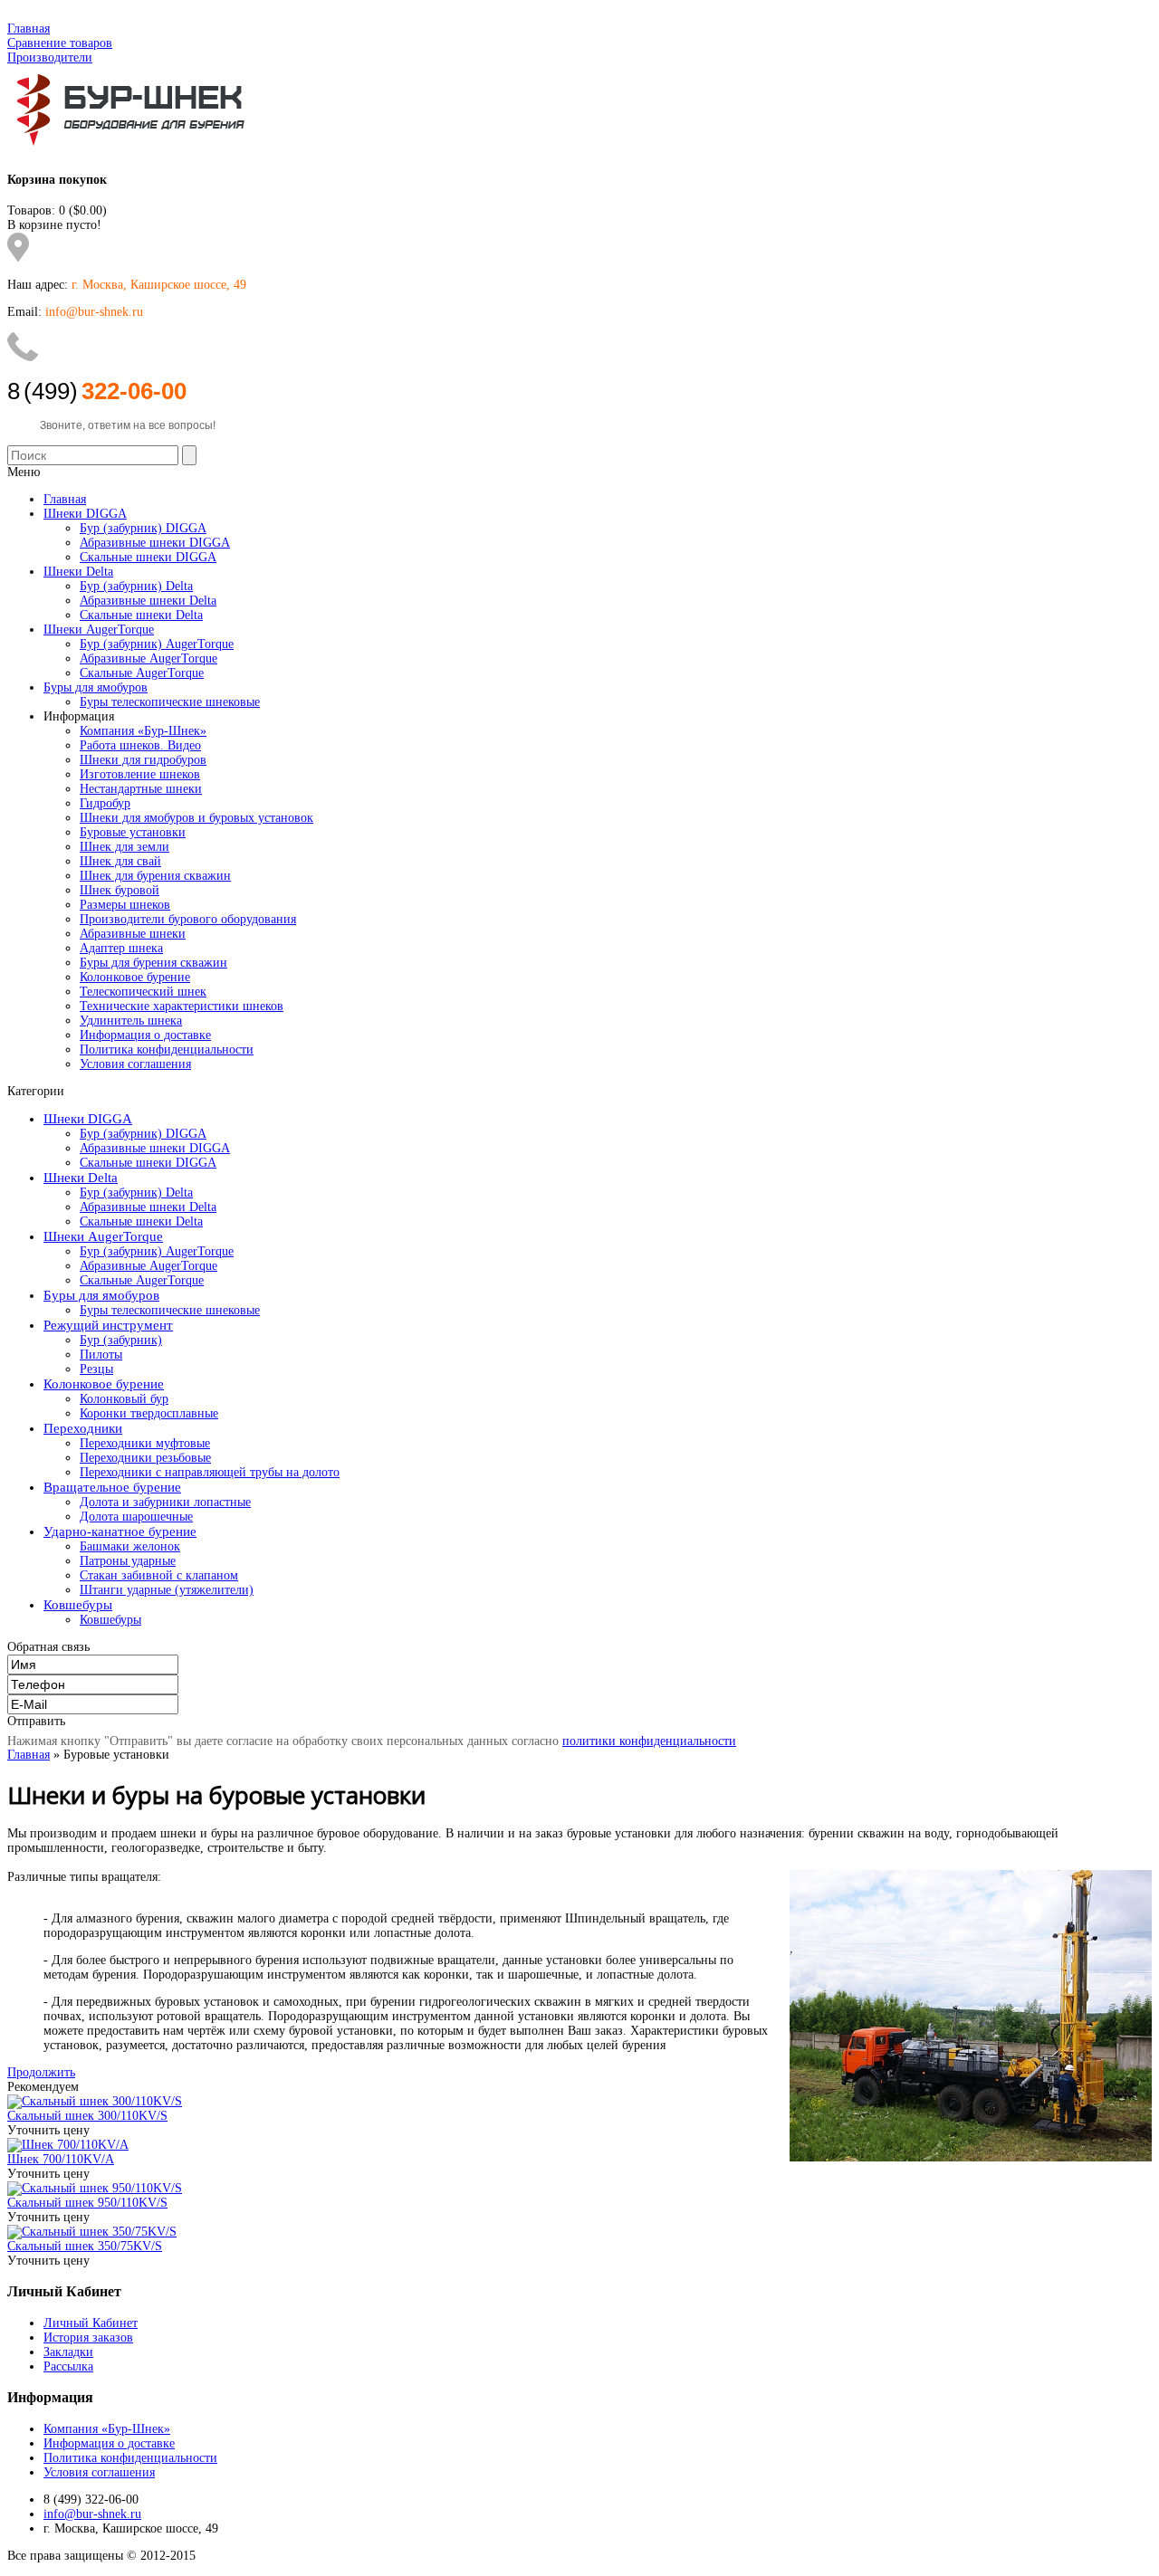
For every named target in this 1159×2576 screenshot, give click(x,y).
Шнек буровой (120, 890)
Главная (29, 29)
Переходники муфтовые (145, 1443)
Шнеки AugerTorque (103, 1236)
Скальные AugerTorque (142, 1280)
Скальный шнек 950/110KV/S (87, 2203)
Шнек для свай (120, 861)
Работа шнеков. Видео (140, 745)
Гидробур (105, 803)
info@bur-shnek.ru (92, 2514)
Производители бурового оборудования (188, 919)
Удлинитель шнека (131, 1021)
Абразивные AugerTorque (148, 1266)
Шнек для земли (125, 847)
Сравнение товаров (60, 43)
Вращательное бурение (112, 1487)
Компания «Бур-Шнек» (143, 731)
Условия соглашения (135, 1064)
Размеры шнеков (125, 905)
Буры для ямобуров (101, 1295)
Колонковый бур (124, 1399)
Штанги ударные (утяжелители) (167, 1590)
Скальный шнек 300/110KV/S (87, 2116)
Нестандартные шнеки (141, 789)
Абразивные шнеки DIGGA (155, 1148)
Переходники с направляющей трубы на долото (210, 1472)
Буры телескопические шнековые (170, 1310)
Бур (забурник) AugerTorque (157, 1251)
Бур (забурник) (121, 1340)
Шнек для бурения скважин (155, 876)
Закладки (68, 2352)
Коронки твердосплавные (149, 1413)
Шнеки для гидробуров (143, 760)
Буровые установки (133, 832)
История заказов (88, 2337)
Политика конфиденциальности (167, 1049)
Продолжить (41, 2072)
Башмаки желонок (130, 1546)
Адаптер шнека (121, 948)
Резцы (96, 1369)
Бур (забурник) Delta (136, 1193)
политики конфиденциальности (649, 1741)
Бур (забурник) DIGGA (143, 1134)
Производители (50, 57)
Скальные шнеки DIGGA (148, 1163)
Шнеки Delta (81, 1178)
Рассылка (68, 2366)
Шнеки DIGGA (88, 1119)
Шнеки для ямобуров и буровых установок (196, 818)
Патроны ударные (128, 1561)
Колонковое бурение (135, 977)
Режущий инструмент (108, 1325)
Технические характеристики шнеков (182, 1006)
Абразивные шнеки (133, 934)
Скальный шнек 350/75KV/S (85, 2246)
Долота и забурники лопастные (165, 1502)
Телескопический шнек (143, 992)
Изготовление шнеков (140, 774)
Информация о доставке (145, 1035)
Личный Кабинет (91, 2323)
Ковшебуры (78, 1605)
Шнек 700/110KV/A (61, 2159)
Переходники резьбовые (145, 1458)
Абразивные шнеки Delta (148, 1207)
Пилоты (101, 1355)
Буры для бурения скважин (153, 963)
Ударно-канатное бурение (120, 1531)
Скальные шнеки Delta (141, 1221)
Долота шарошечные (136, 1517)
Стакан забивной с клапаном (159, 1575)
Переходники (83, 1428)
